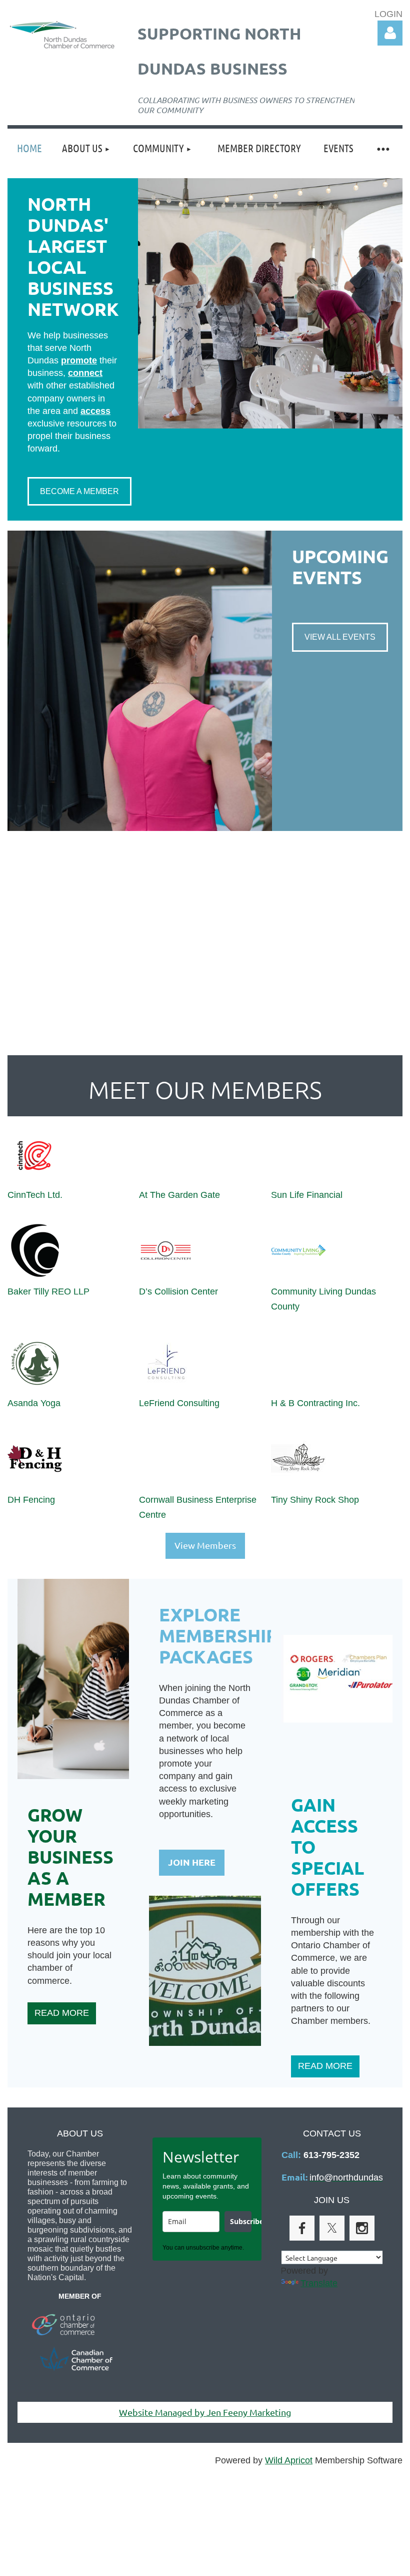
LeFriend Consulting (179, 1403)
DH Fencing (31, 1500)
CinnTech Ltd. (35, 1195)
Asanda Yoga (34, 1403)
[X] (332, 2228)
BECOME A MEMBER (79, 491)
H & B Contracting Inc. (315, 1403)
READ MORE (62, 2013)
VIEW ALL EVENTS (340, 637)
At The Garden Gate (179, 1195)
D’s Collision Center (178, 1292)
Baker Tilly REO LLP (48, 1292)
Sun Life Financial (307, 1195)
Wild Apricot (289, 2460)
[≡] (382, 148)
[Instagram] (362, 2228)
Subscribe (240, 2221)
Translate (319, 2283)
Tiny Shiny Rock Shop (315, 1500)
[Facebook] (302, 2228)
